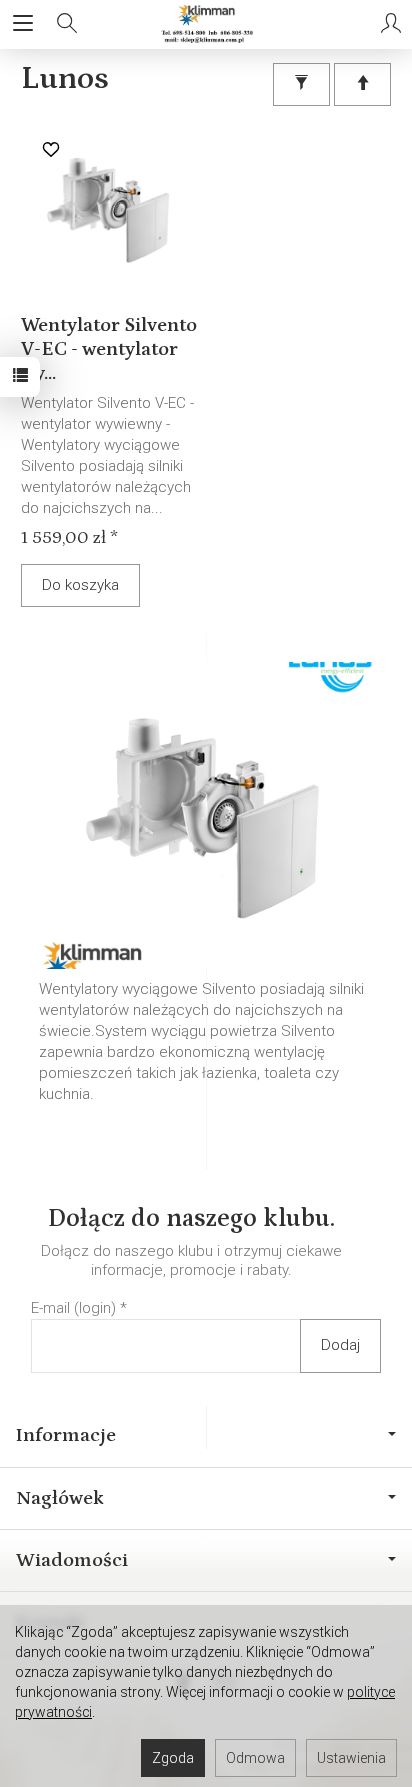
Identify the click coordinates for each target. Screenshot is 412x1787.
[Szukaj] (67, 24)
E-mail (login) (73, 1308)
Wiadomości (72, 1560)
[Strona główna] (205, 24)
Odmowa (255, 1758)
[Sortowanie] (362, 84)
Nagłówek (60, 1498)
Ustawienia (351, 1758)
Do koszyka (80, 585)
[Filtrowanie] (301, 84)
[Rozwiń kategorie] (23, 24)
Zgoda (173, 1758)
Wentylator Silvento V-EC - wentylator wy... (109, 349)
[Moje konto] (391, 24)
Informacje (66, 1435)
